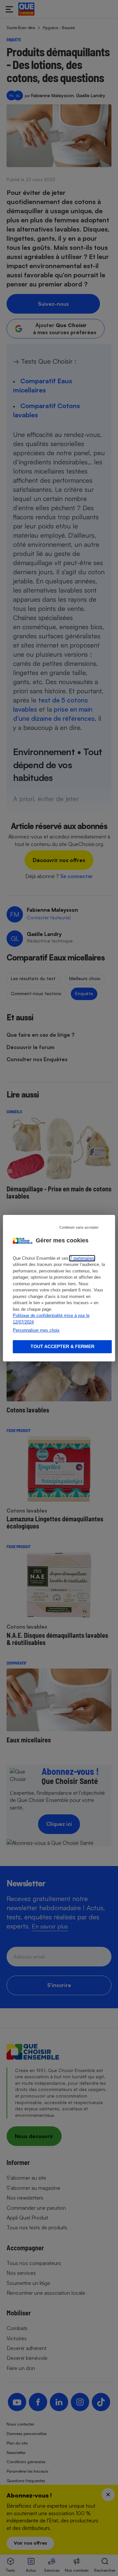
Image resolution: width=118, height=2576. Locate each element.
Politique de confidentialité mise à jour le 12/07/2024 (51, 1319)
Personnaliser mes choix (36, 1330)
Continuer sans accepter (79, 1227)
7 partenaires (82, 1258)
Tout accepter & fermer (62, 1346)
